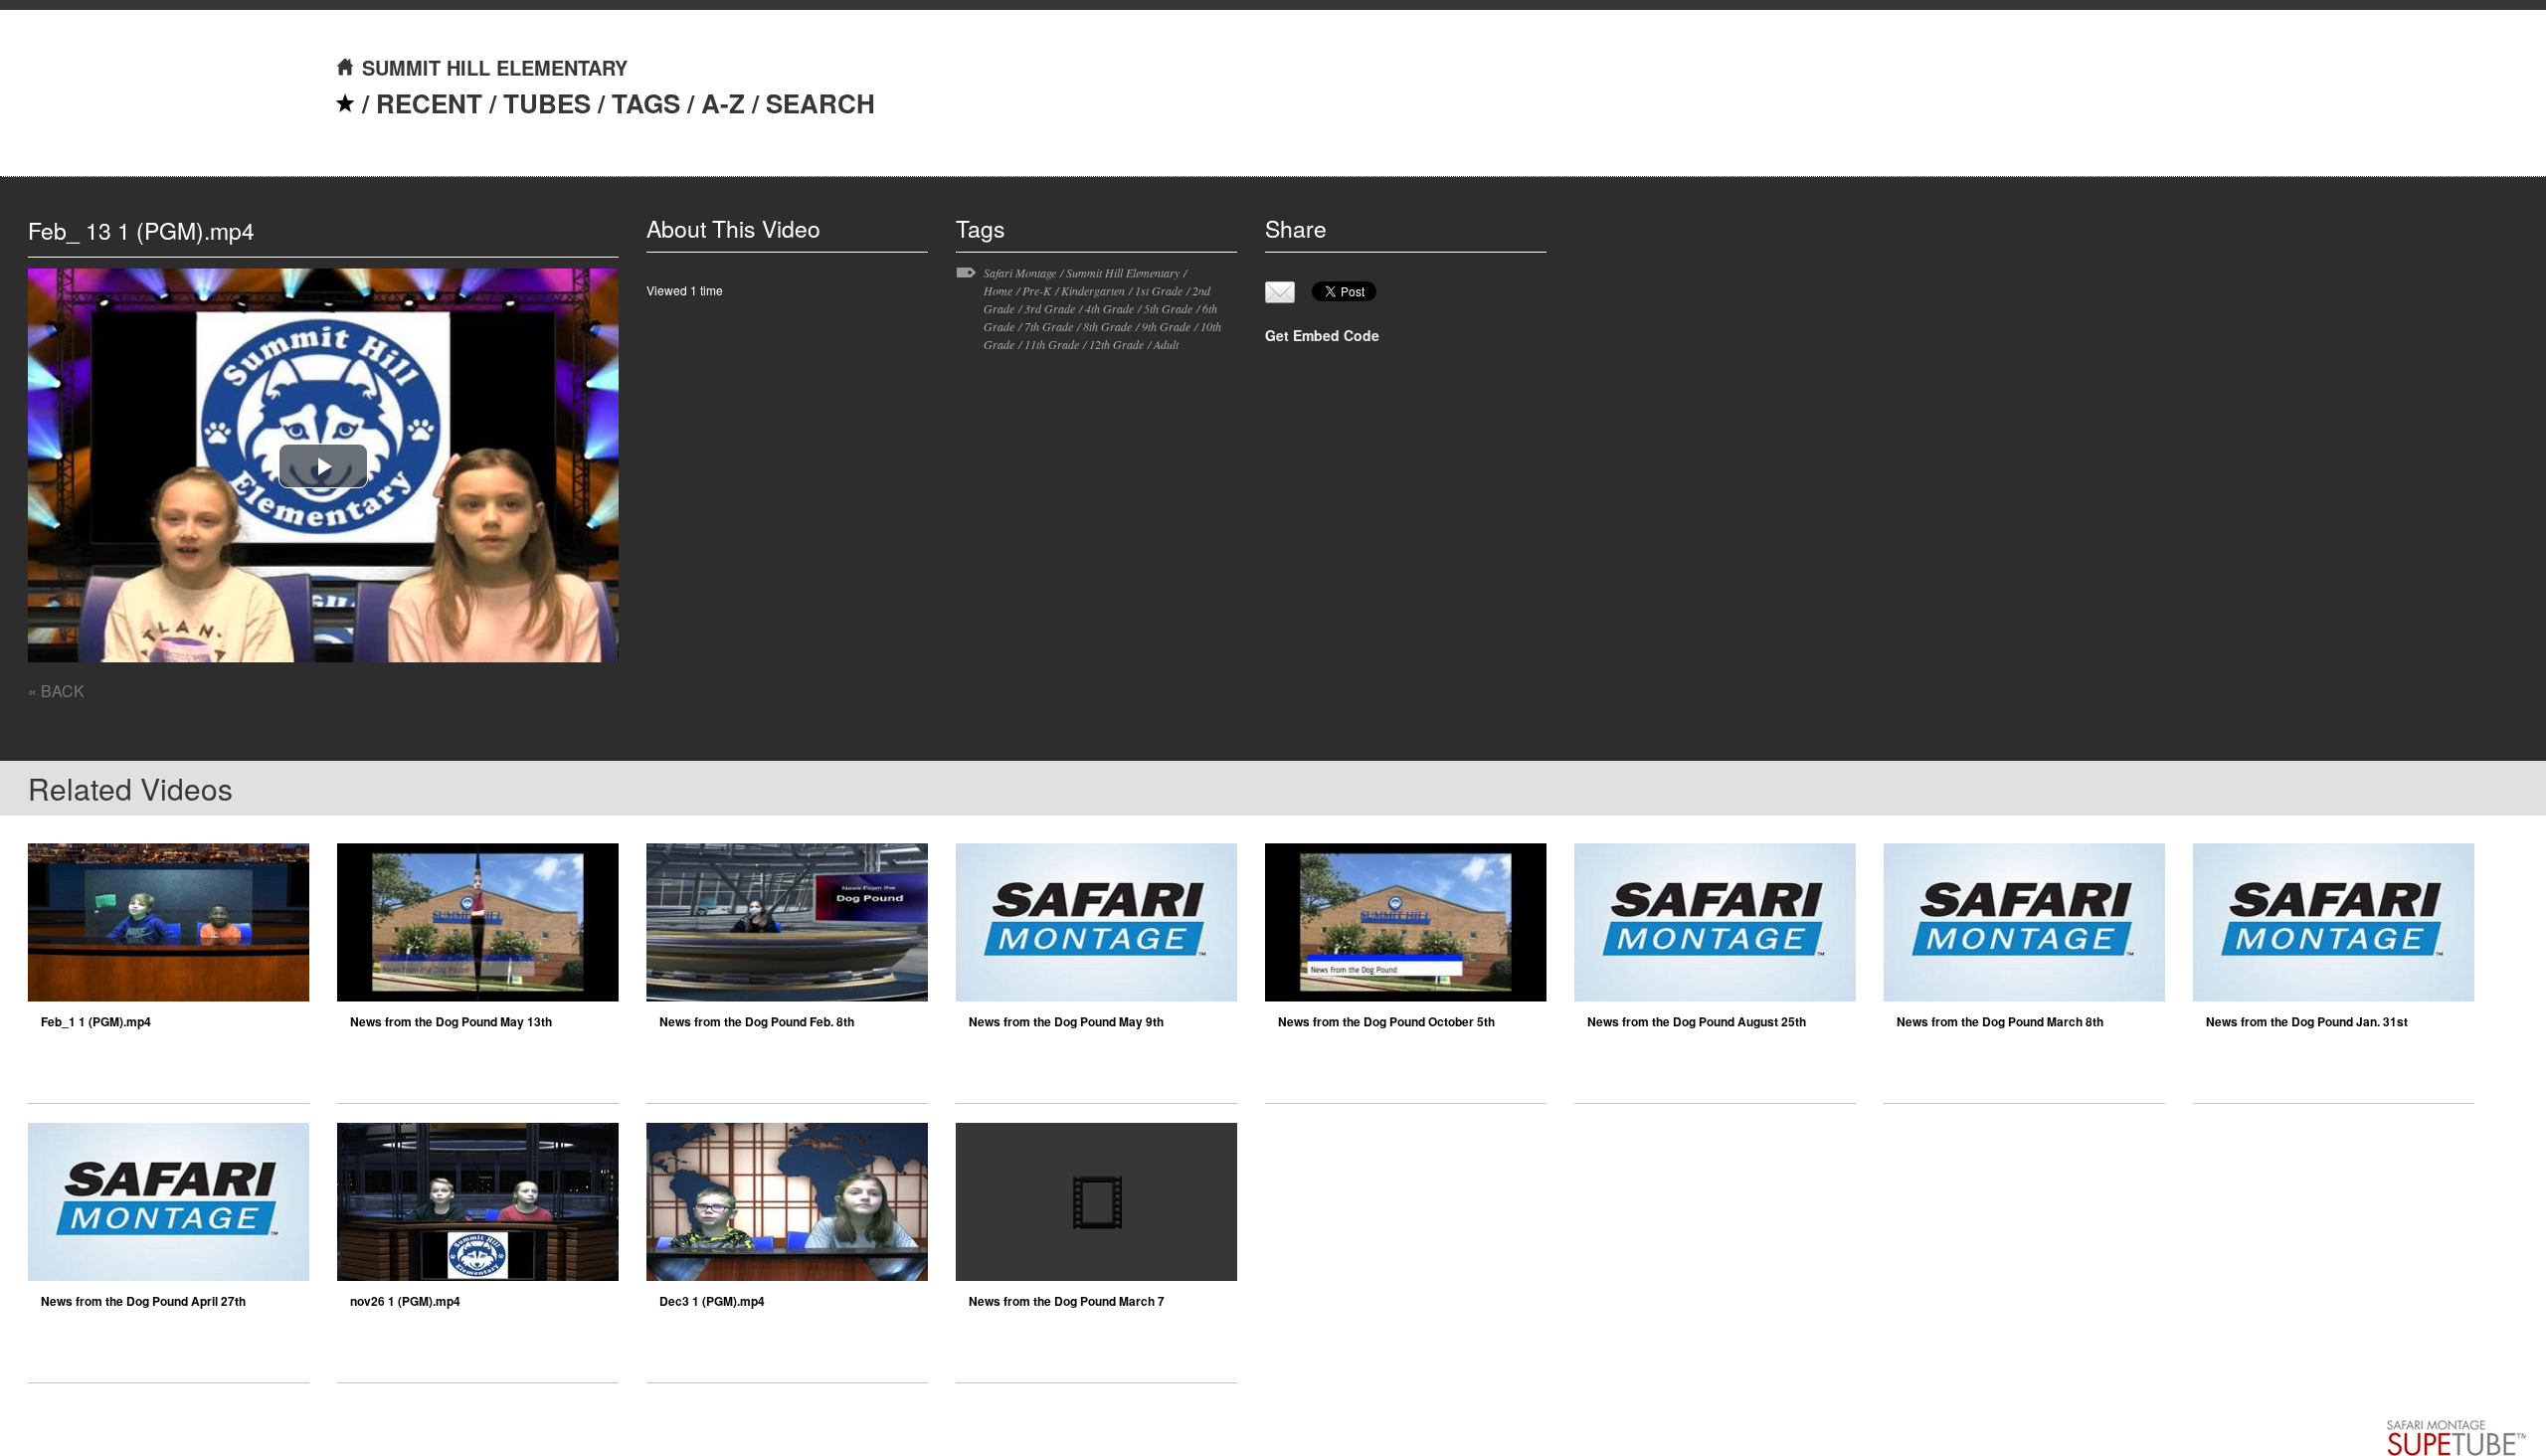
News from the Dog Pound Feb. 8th (757, 1021)
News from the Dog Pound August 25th (1697, 1021)
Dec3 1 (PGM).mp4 (712, 1301)
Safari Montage (1020, 273)
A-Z (723, 103)
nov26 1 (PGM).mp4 (405, 1301)
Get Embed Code (1322, 335)
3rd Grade (1050, 308)
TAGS (646, 103)
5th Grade (1168, 308)
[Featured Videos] (345, 103)
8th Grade (1107, 326)
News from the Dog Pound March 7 (1067, 1301)
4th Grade (1109, 308)
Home (998, 290)
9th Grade (1166, 326)
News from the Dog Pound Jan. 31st (2307, 1021)
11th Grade (1052, 344)
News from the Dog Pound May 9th (1066, 1021)
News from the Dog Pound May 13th (451, 1021)
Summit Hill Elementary (1123, 273)
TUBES (547, 103)
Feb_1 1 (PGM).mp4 (96, 1021)
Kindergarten (1093, 290)
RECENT (429, 103)
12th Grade (1116, 344)
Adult (1166, 344)
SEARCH (820, 103)
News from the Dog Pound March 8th (2000, 1021)
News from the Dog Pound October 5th (1386, 1021)
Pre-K (1037, 290)
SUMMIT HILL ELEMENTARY (495, 67)
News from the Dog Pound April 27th (143, 1301)
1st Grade (1159, 290)
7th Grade (1049, 326)
